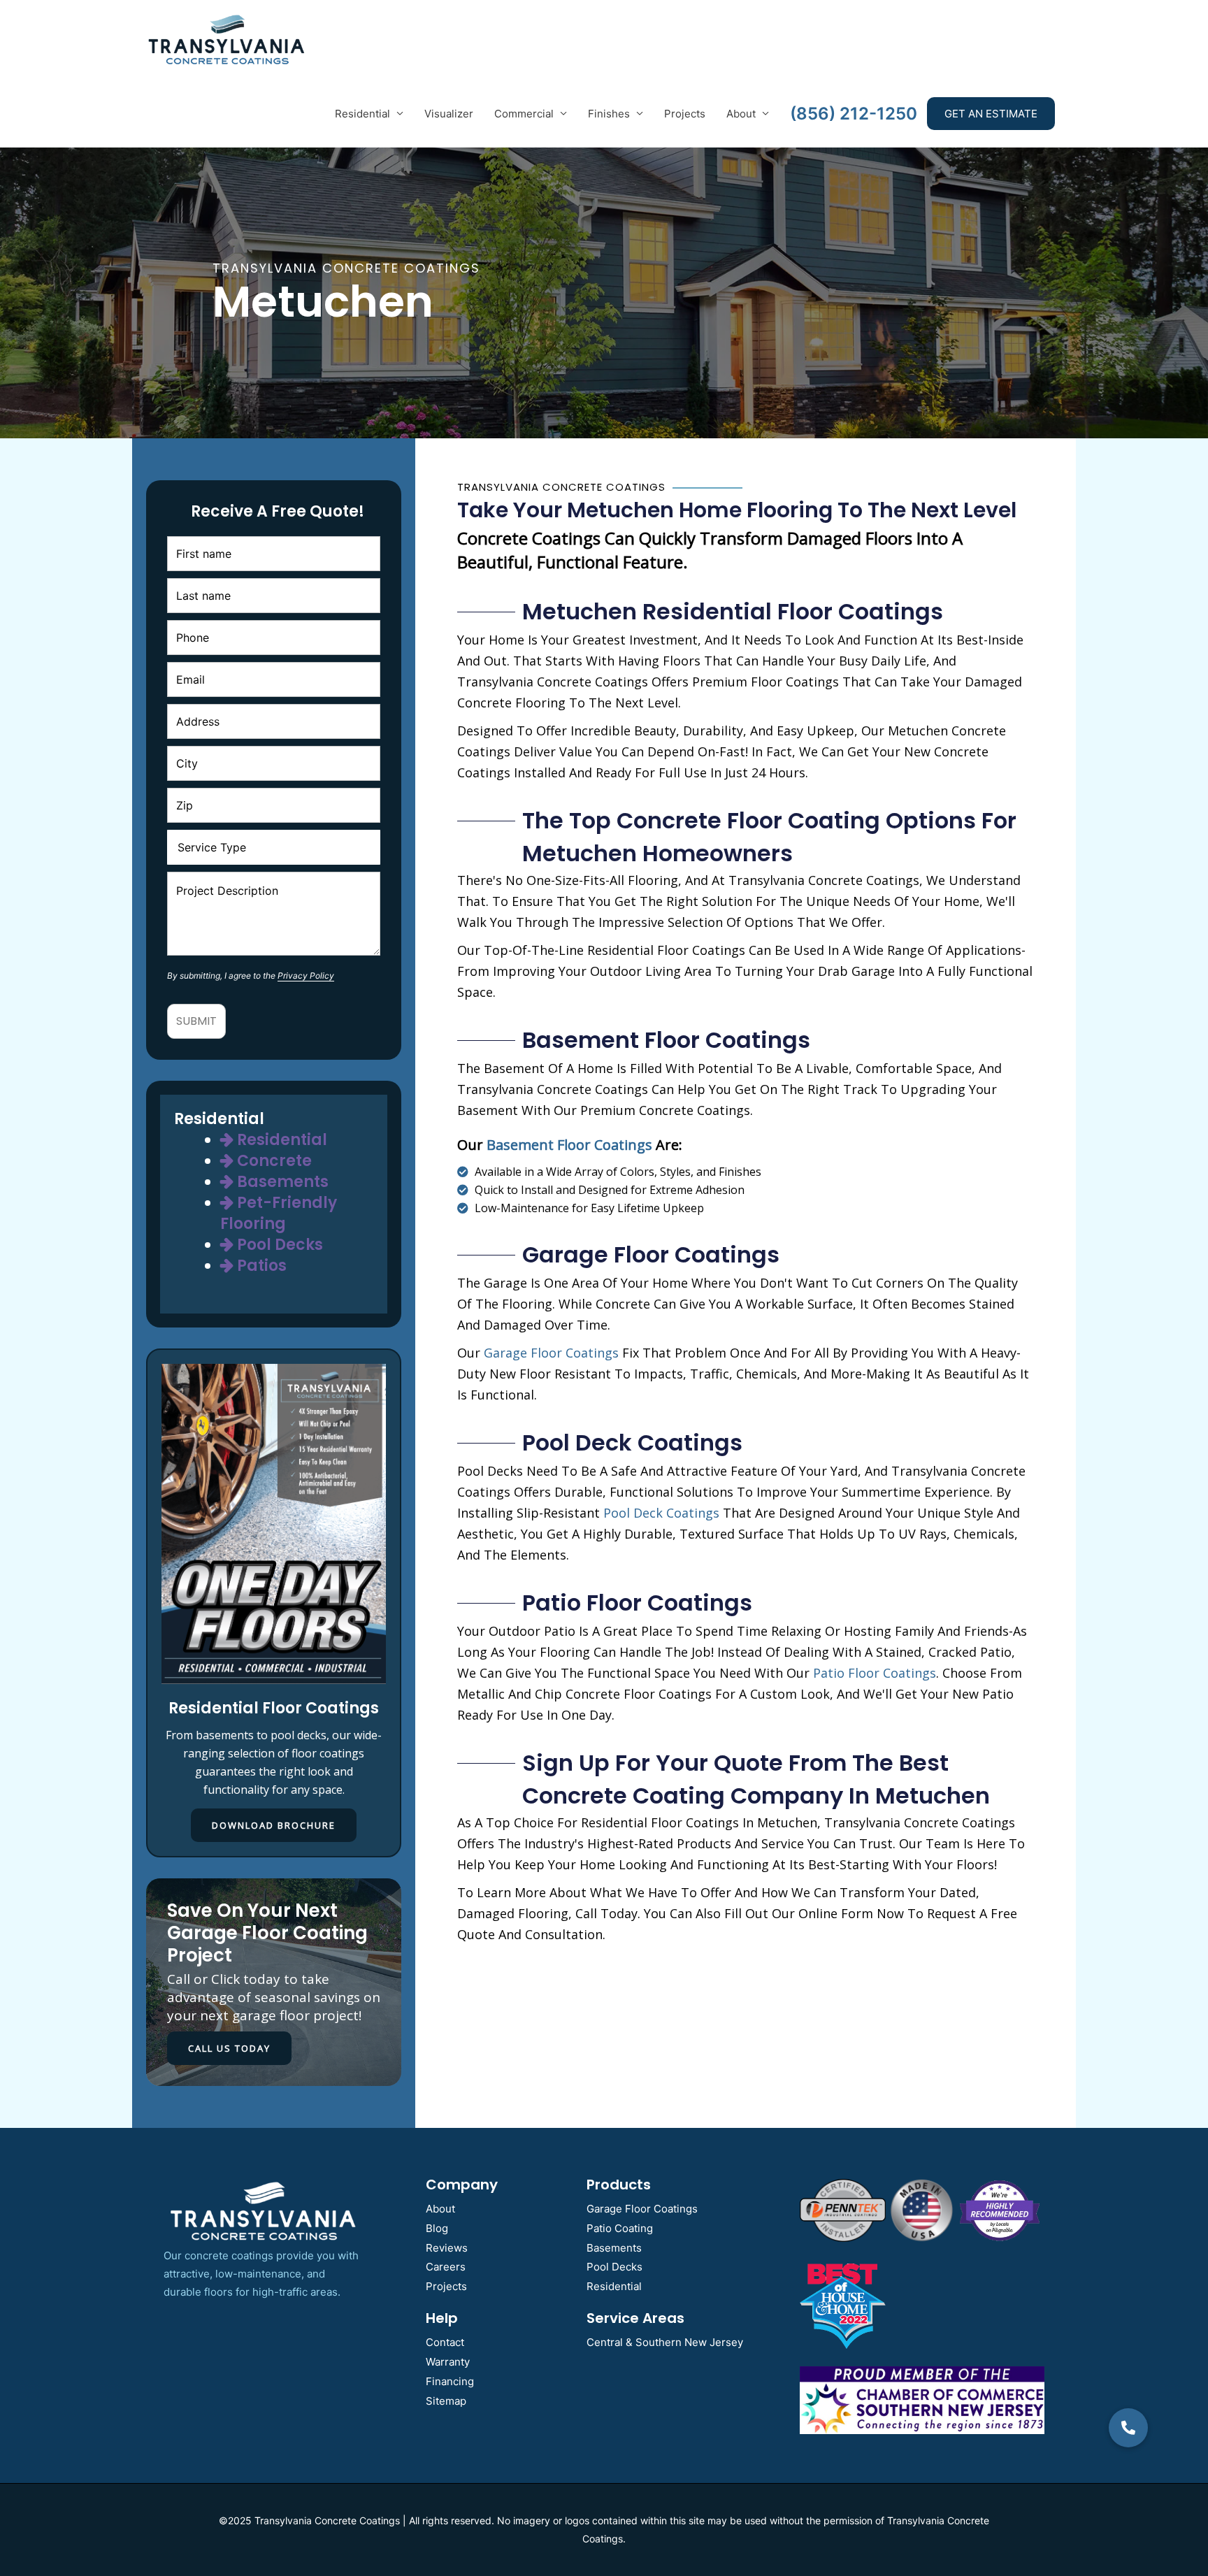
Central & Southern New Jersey (665, 2342)
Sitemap (446, 2401)
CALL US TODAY (229, 2048)
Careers (446, 2267)
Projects (685, 114)
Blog (437, 2228)
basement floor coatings (569, 1145)
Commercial (524, 114)
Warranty (448, 2362)
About (741, 114)
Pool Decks (278, 1245)
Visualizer (449, 114)
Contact (445, 2342)
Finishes (609, 114)
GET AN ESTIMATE (991, 114)
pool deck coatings (661, 1513)
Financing (450, 2381)
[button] (1128, 2428)
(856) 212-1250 (854, 114)
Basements (281, 1182)
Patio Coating (620, 2228)
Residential (362, 114)
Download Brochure (274, 1825)
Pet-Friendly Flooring (279, 1213)
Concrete (273, 1161)
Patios (260, 1266)
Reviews (447, 2248)
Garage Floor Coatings (642, 2209)
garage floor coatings (551, 1353)
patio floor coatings (875, 1673)
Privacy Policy (306, 976)
